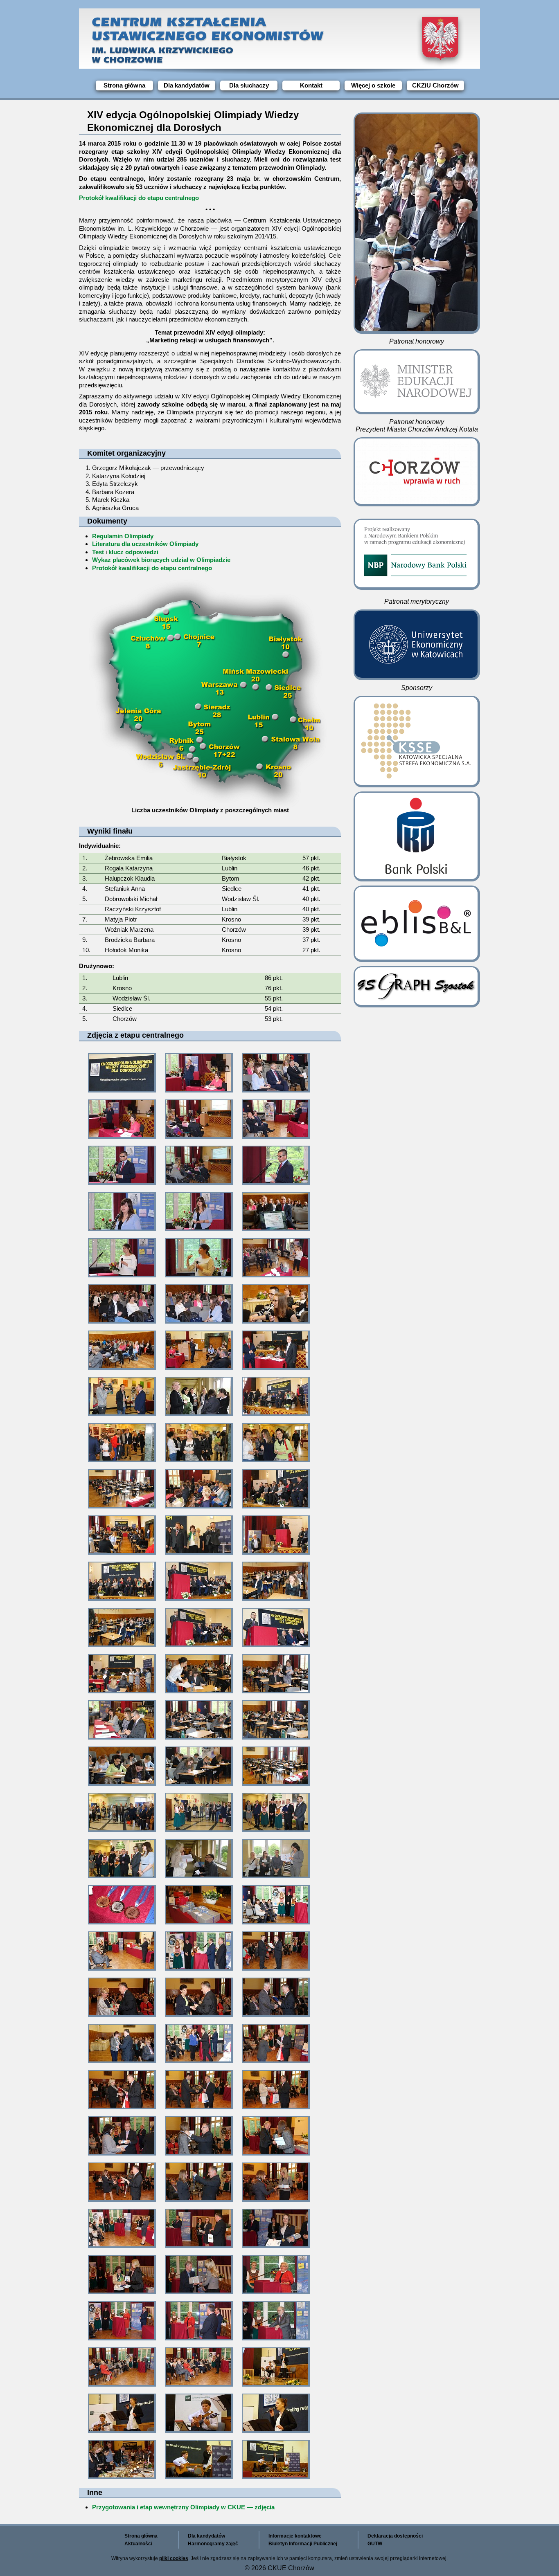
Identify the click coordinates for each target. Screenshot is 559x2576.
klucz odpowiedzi (133, 552)
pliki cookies (174, 2558)
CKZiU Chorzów (435, 85)
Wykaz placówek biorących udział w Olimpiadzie (161, 560)
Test (98, 552)
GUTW (375, 2544)
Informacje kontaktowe (295, 2536)
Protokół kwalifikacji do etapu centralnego (139, 198)
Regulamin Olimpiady (123, 536)
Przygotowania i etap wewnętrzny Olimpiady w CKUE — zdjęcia (183, 2507)
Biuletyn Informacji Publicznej (303, 2544)
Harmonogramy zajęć (213, 2544)
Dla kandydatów (187, 85)
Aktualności (138, 2544)
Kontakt (311, 85)
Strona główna (124, 85)
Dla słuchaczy (249, 85)
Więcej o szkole (373, 85)
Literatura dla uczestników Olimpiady (145, 544)
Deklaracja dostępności (395, 2536)
